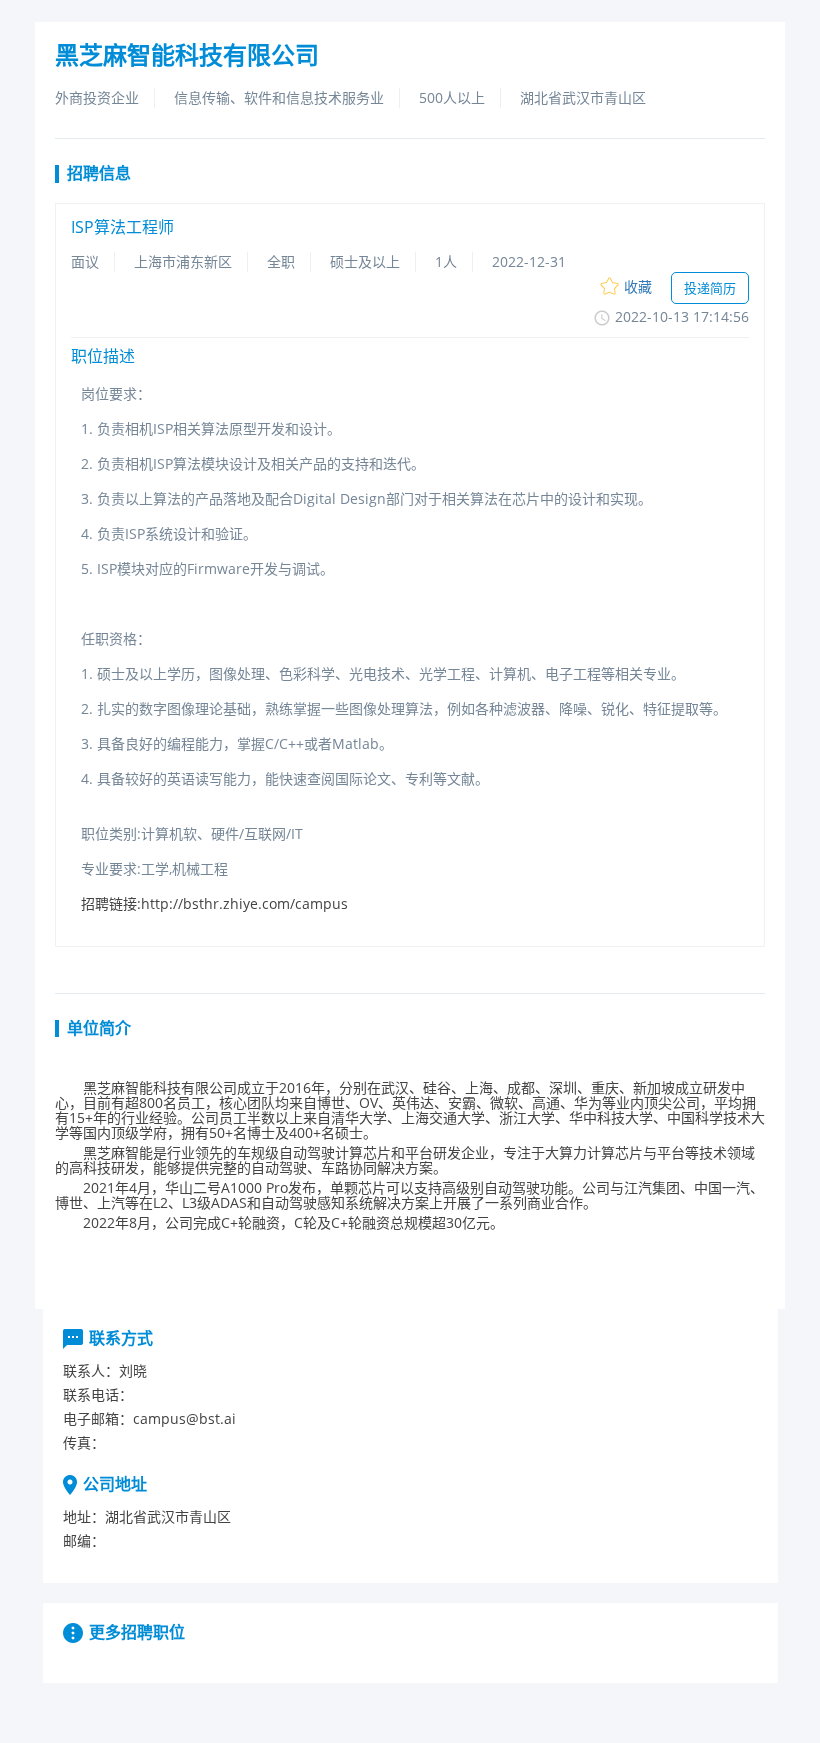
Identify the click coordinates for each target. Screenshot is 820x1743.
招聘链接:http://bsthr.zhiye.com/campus (214, 903)
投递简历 (710, 288)
